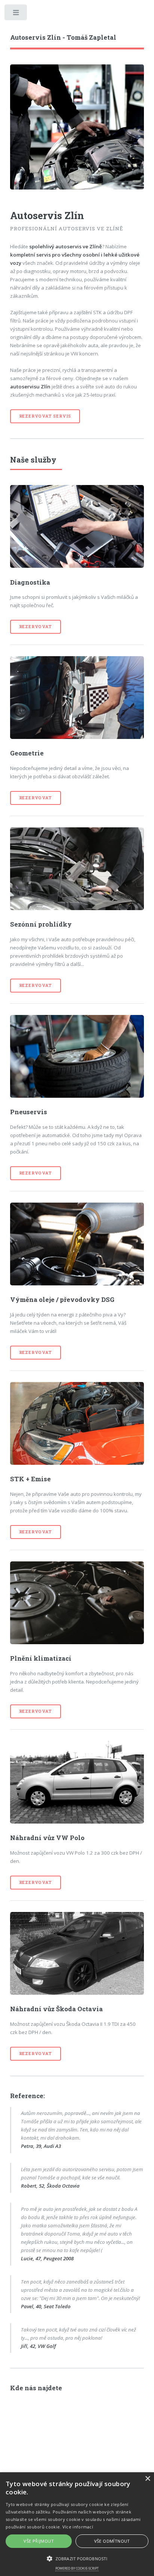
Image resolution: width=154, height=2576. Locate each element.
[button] (77, 2558)
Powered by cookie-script (77, 2568)
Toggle (16, 14)
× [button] (147, 2479)
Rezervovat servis (45, 416)
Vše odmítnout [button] (112, 2541)
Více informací (78, 2527)
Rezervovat (36, 627)
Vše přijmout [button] (39, 2541)
